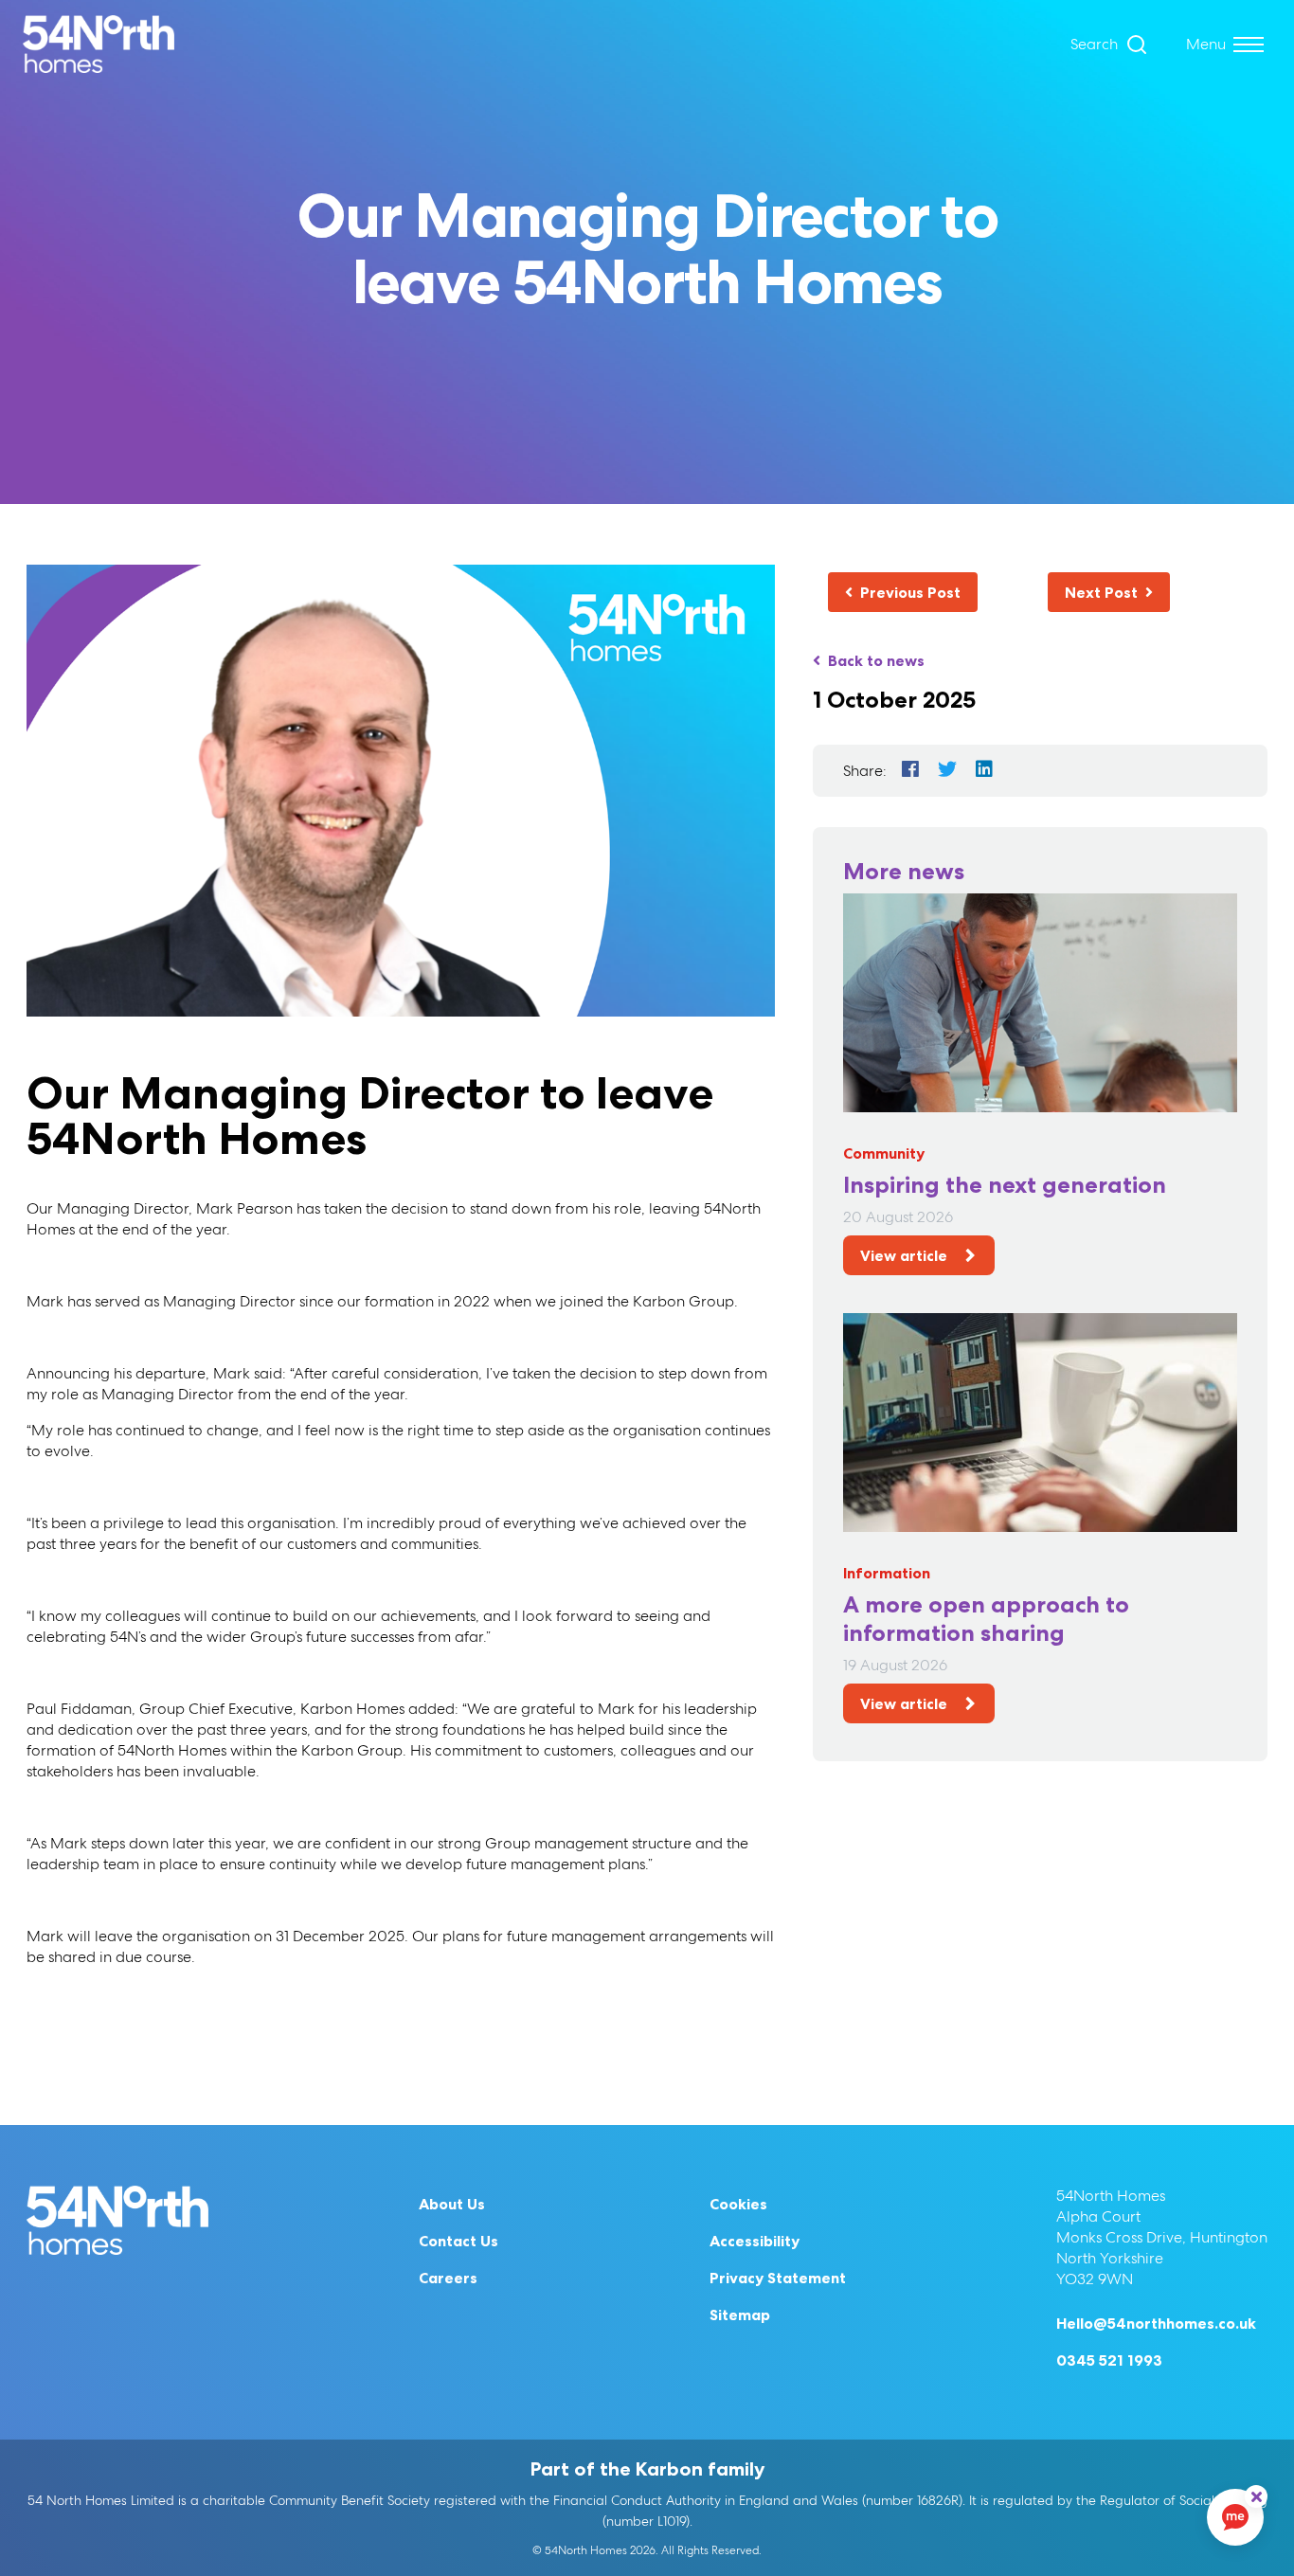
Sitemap (740, 2315)
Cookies (738, 2204)
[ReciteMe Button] (1256, 2496)
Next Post (1101, 592)
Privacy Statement (778, 2278)
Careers (448, 2278)
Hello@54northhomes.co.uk (1156, 2323)
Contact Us (458, 2241)
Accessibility (755, 2241)
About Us (452, 2204)
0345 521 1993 (1109, 2360)
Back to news (876, 660)
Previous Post (910, 592)
